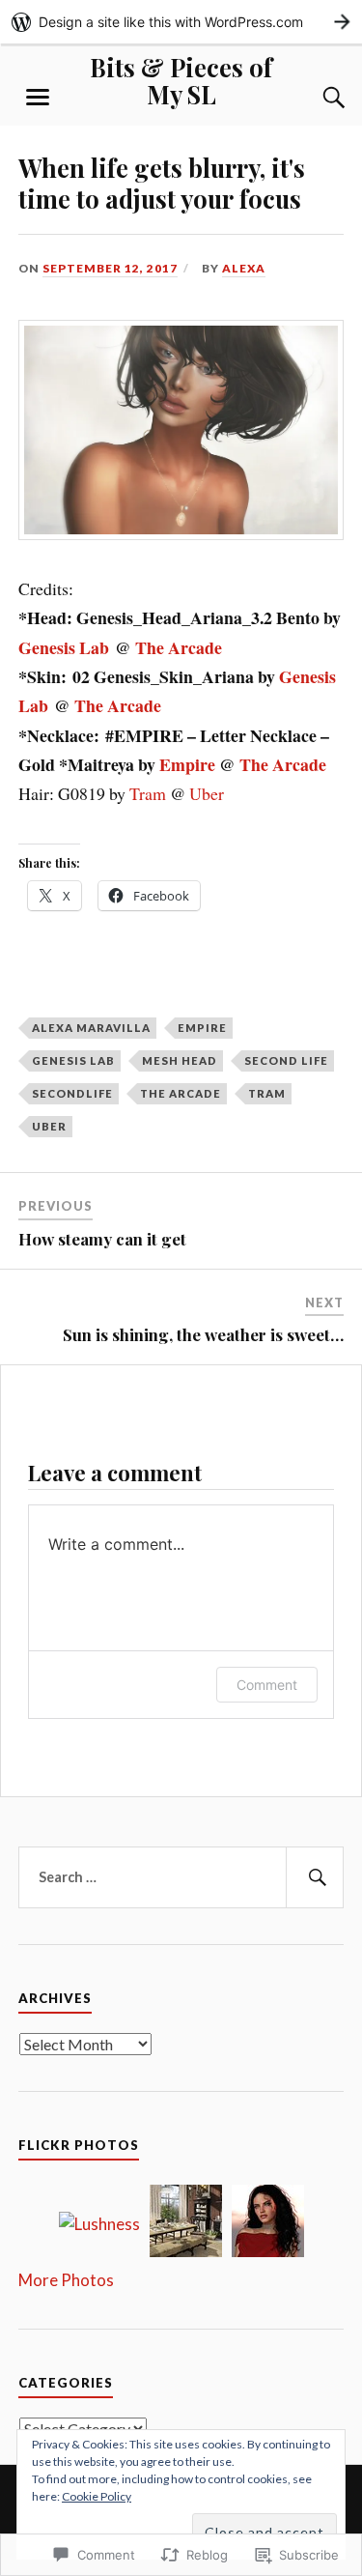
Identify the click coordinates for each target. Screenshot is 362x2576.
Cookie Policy (97, 2496)
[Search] (315, 98)
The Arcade (179, 647)
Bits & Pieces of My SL (181, 80)
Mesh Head (180, 1060)
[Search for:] (181, 1877)
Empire (187, 764)
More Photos (66, 2280)
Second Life (286, 1060)
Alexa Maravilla (91, 1028)
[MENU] (38, 98)
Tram (148, 793)
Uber (207, 793)
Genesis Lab (64, 647)
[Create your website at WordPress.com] (181, 22)
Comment (267, 1685)
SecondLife (72, 1093)
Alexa (244, 268)
